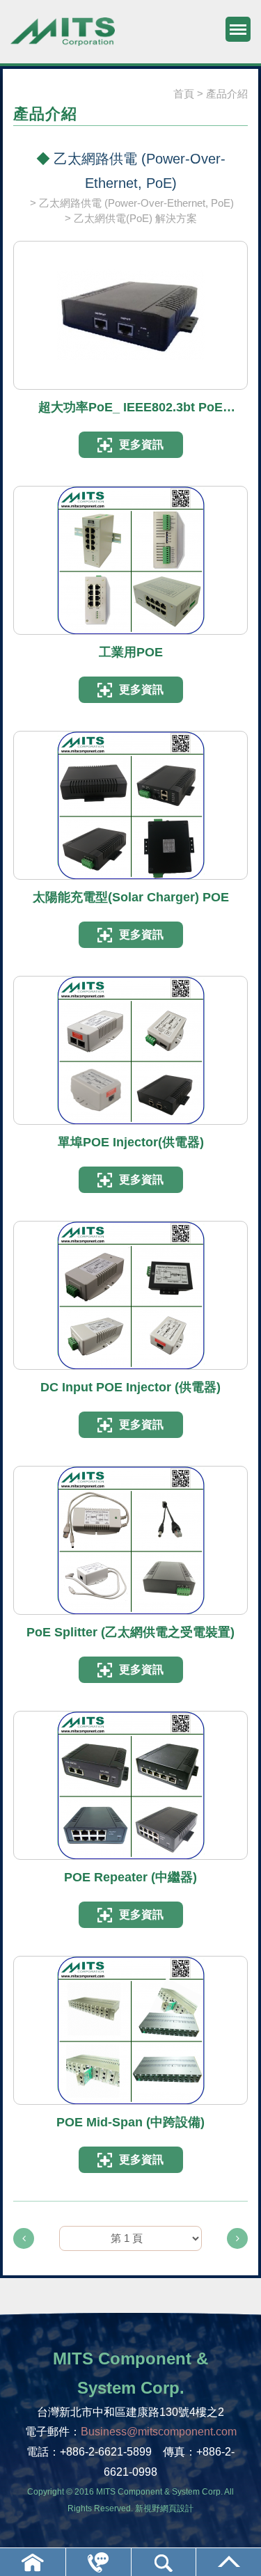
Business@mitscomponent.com (159, 2432)
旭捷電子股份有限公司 (63, 38)
